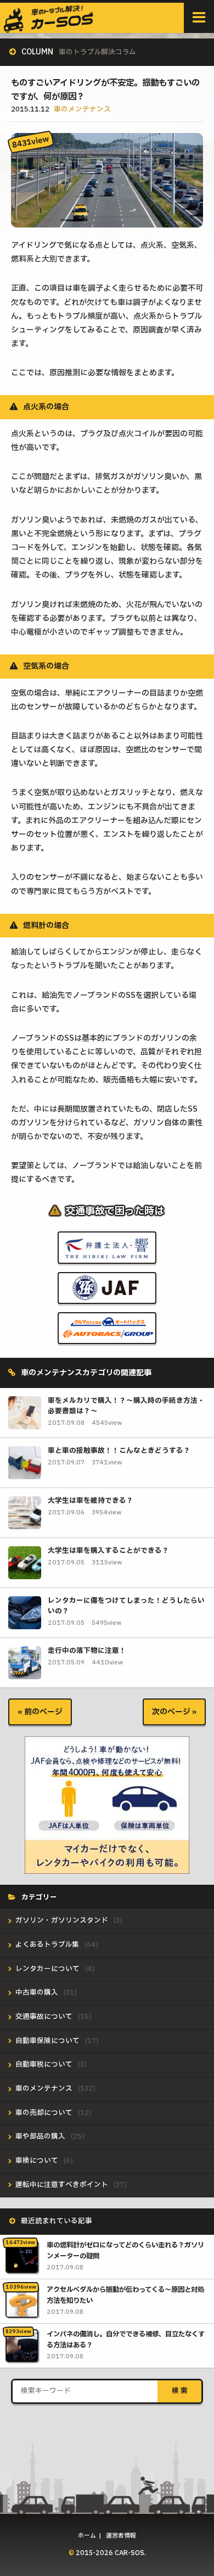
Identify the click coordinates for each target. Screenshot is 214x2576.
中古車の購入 (37, 1993)
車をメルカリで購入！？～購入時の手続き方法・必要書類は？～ (126, 1406)
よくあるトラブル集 (47, 1945)
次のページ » (174, 1712)
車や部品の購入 (40, 2137)
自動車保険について (47, 2041)
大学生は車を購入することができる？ (108, 1551)
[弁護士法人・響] (107, 1255)
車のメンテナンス (82, 110)
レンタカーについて (47, 1969)
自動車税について (44, 2065)
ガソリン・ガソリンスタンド (62, 1921)
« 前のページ (40, 1712)
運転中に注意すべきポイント (62, 2185)
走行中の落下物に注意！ (87, 1651)
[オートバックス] (107, 1336)
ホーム (87, 2536)
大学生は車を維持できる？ (91, 1501)
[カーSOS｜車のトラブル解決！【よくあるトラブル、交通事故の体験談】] (49, 28)
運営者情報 (121, 2536)
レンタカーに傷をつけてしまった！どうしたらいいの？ (126, 1606)
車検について (37, 2161)
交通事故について (44, 2017)
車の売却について (44, 2113)
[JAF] (107, 1296)
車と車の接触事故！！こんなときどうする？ (119, 1451)
